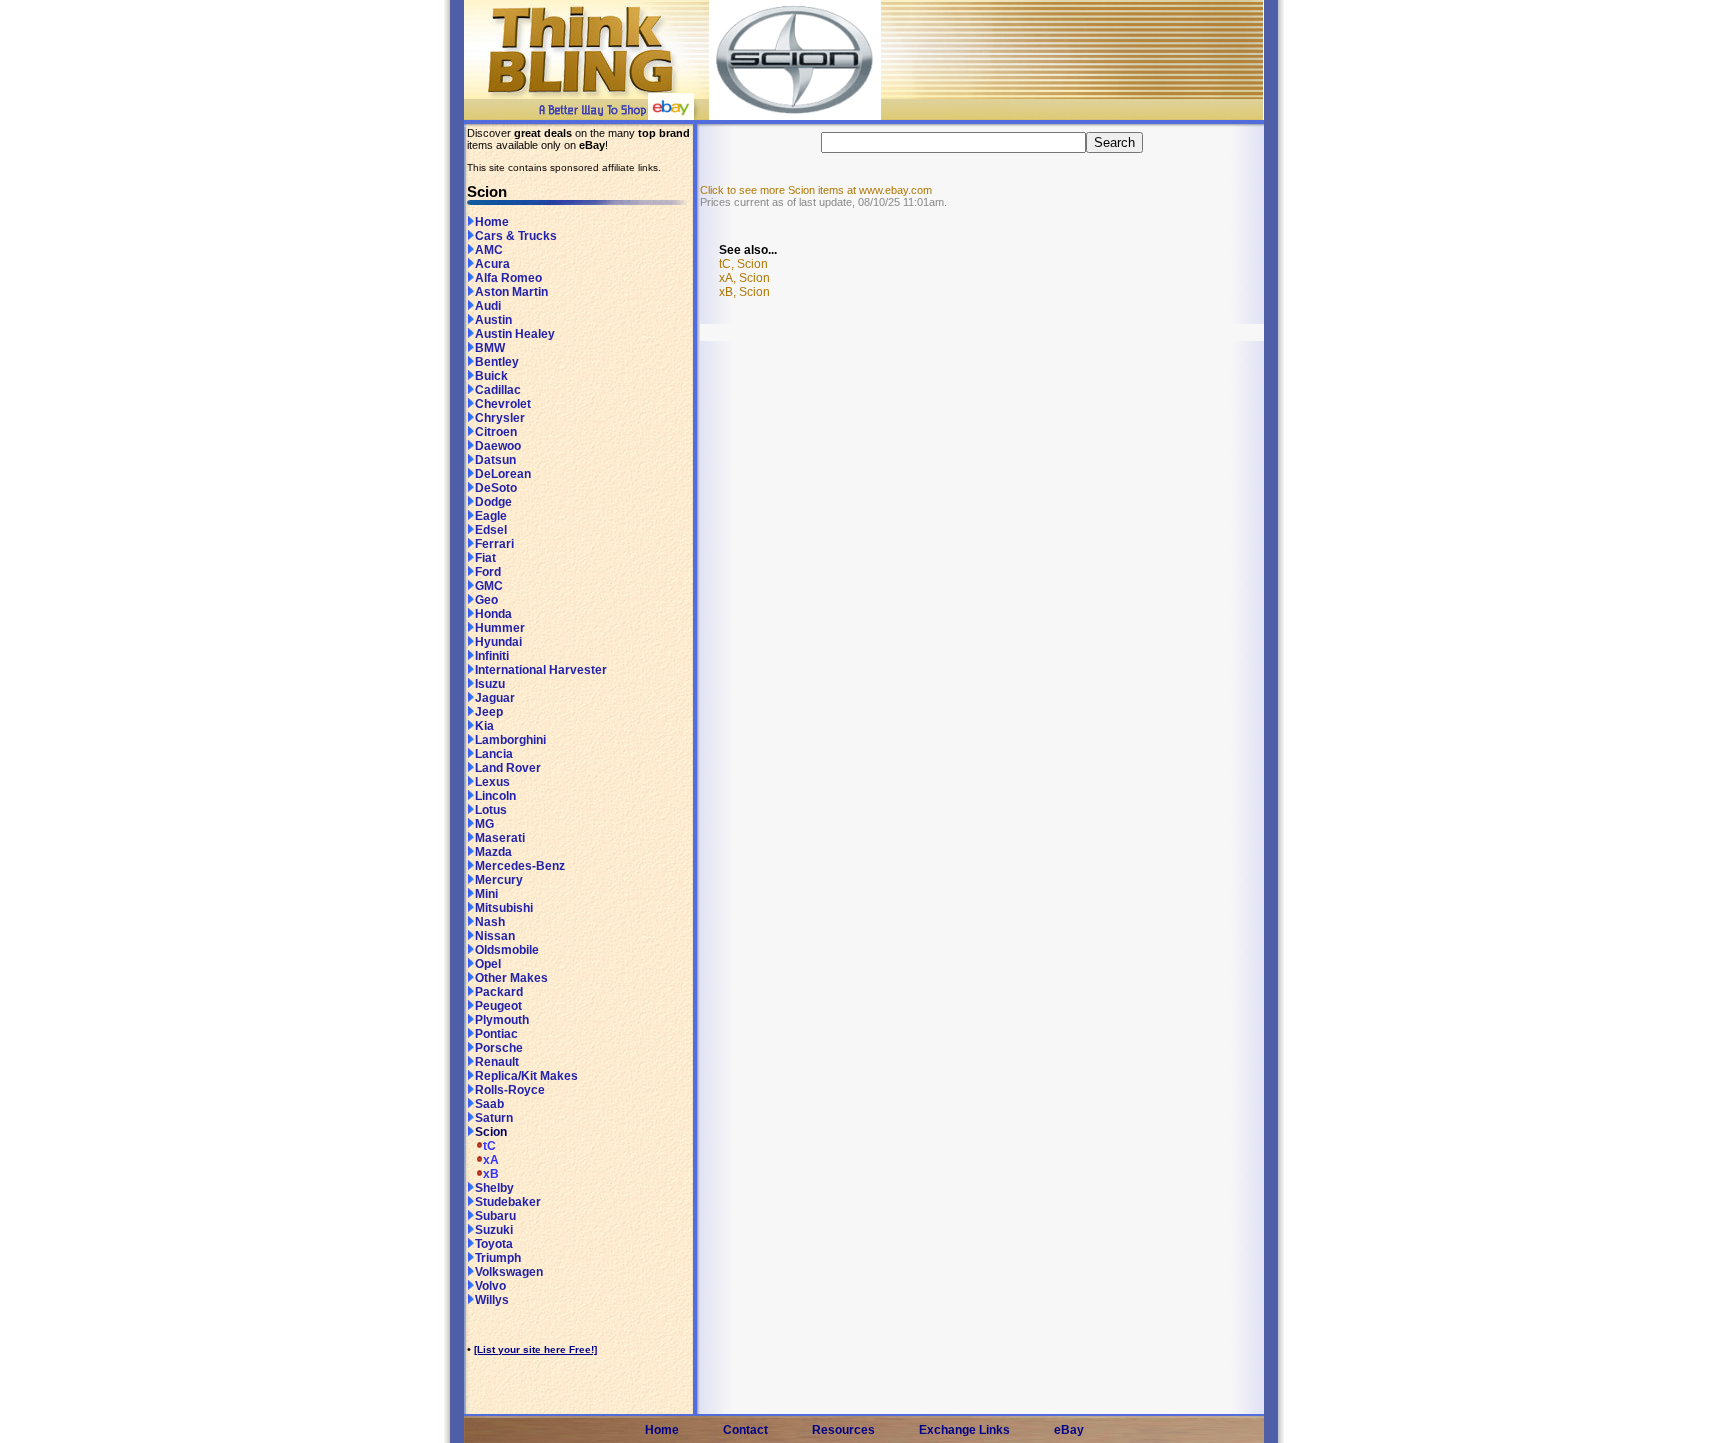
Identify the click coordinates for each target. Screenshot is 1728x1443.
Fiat (485, 558)
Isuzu (490, 684)
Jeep (489, 712)
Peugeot (498, 1006)
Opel (488, 964)
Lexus (492, 782)
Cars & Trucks (516, 236)
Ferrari (494, 544)
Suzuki (494, 1230)
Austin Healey (515, 334)
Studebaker (508, 1202)
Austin (493, 320)
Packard (499, 992)
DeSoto (496, 488)
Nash (490, 922)
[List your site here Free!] (535, 1349)
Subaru (495, 1216)
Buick (491, 376)
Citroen (496, 432)
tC (489, 1146)
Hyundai (498, 642)
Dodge (493, 502)
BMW (490, 348)
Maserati (500, 838)
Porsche (499, 1048)
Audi (488, 306)
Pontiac (496, 1034)
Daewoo (498, 446)
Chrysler (500, 418)
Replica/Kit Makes (526, 1076)
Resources (843, 1430)
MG (484, 824)
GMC (489, 586)
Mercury (499, 880)
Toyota (494, 1244)
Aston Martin (511, 292)
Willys (492, 1300)
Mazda (493, 852)
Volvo (490, 1286)
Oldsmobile (507, 950)
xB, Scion (744, 292)
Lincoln (495, 796)
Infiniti (492, 656)
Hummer (500, 628)
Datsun (495, 460)
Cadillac (498, 390)
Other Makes (511, 978)
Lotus (491, 810)
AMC (489, 250)
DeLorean (503, 474)
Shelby (494, 1188)
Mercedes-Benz (520, 866)
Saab (489, 1104)
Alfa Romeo (508, 278)
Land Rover (508, 768)
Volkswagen (509, 1272)
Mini (486, 894)
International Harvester (541, 670)
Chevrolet (503, 404)
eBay (1069, 1430)
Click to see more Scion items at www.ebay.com (816, 190)
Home (492, 222)
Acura (492, 264)
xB (491, 1174)
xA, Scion (744, 278)
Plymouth (502, 1020)
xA (491, 1160)
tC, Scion (743, 264)
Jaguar (495, 698)
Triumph (498, 1258)
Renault (497, 1062)
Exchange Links (964, 1430)
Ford (488, 572)
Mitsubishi (504, 908)
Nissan (495, 936)
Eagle (491, 516)
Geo (486, 600)
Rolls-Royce (510, 1090)
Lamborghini (510, 740)
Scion (491, 1132)
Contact (745, 1430)
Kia (484, 726)
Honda (493, 614)
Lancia (494, 754)
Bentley (497, 362)
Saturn (494, 1118)
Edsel (491, 530)
